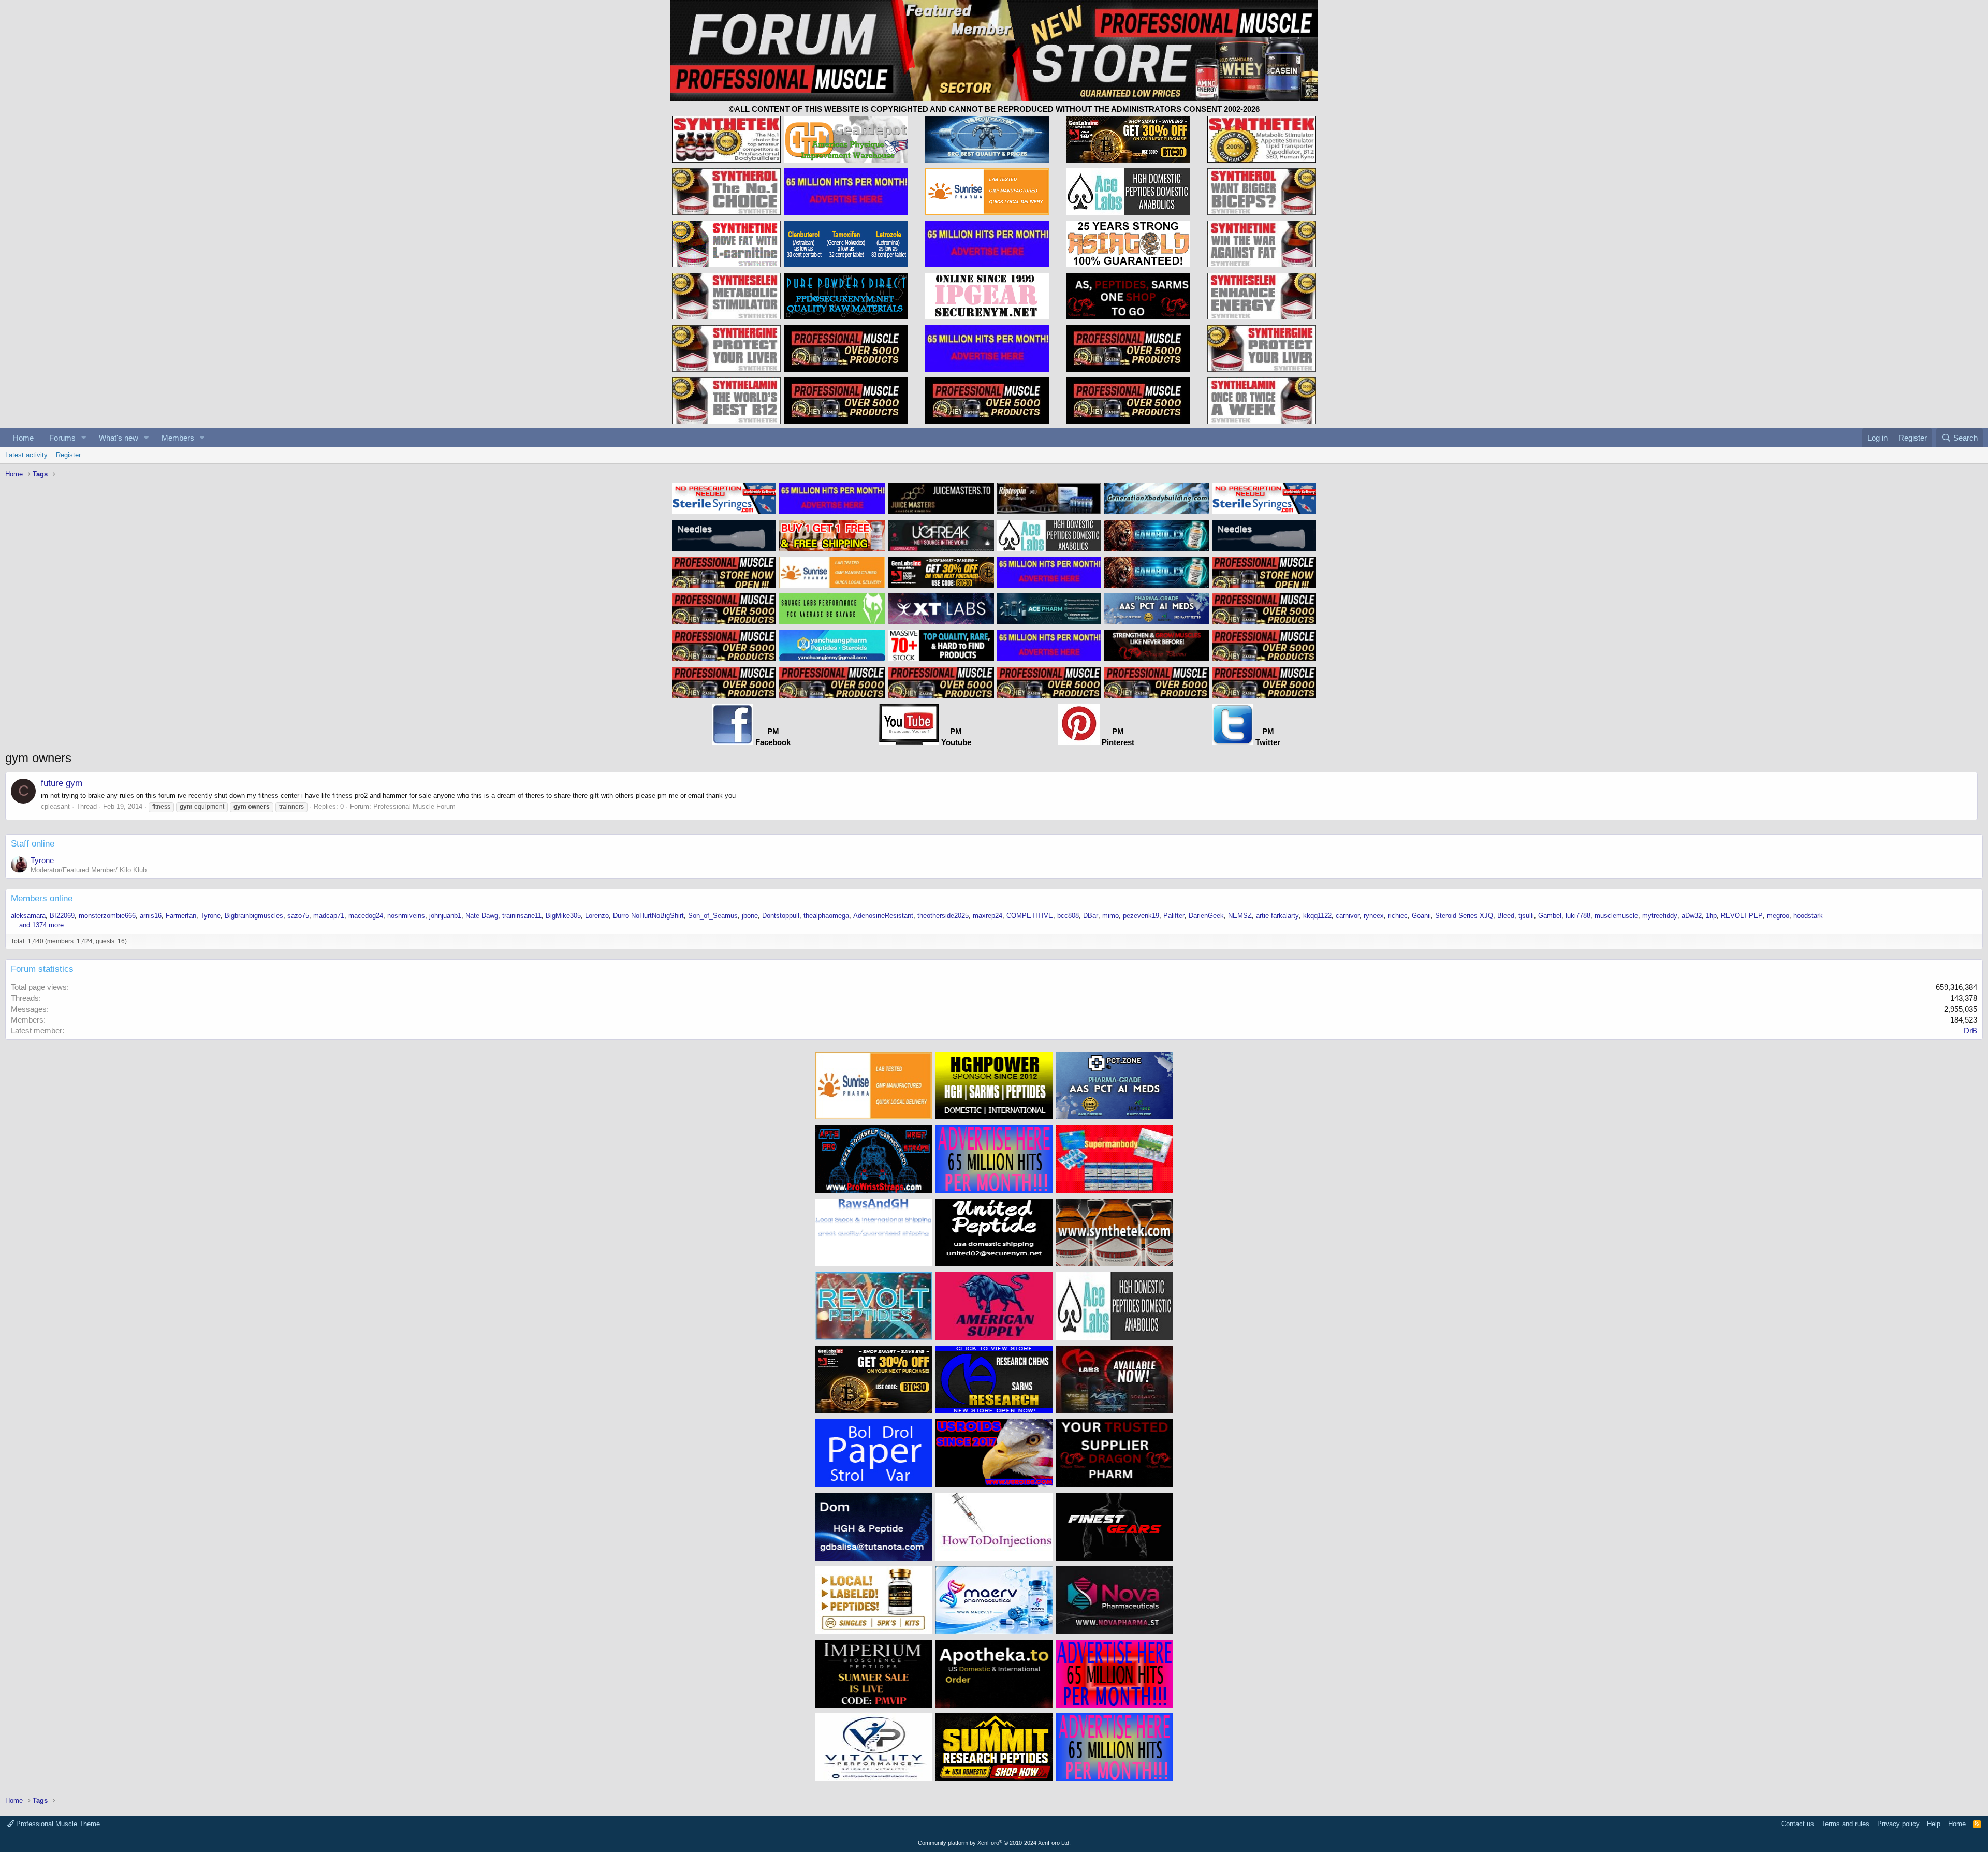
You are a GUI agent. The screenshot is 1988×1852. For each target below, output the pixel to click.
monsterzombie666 (107, 916)
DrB (1970, 1031)
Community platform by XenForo (994, 1843)
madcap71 (329, 916)
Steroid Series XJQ (1464, 916)
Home (23, 438)
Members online (42, 899)
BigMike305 (563, 916)
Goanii (1421, 916)
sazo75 (298, 916)
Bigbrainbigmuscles (254, 916)
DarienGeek (1206, 916)
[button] (84, 438)
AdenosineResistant (883, 916)
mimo (1110, 916)
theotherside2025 (943, 916)
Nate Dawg (482, 916)
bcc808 (1068, 916)
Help (1934, 1824)
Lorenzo (597, 916)
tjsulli (1526, 916)
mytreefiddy (1660, 916)
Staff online (33, 844)
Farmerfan (181, 916)
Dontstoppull (781, 916)
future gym (62, 783)
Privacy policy (1898, 1824)
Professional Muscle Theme (57, 1824)
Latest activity (26, 455)
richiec (1398, 916)
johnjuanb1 (445, 916)
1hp (1711, 916)
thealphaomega (826, 916)
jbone (750, 916)
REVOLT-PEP (1742, 916)
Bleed (1506, 916)
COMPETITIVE (1030, 916)
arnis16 (151, 916)
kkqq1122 (1317, 916)
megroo (1778, 916)
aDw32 (1692, 916)
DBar (1091, 916)
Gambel (1550, 916)
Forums (62, 438)
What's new (119, 438)
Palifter (1174, 916)
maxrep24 (988, 916)
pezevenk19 (1141, 916)
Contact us (1798, 1824)
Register (68, 455)
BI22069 (62, 916)
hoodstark (1808, 916)
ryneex (1374, 916)
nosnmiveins (406, 916)
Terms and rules (1845, 1824)
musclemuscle (1616, 916)
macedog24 (366, 916)
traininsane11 (522, 916)
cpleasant (55, 806)
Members (178, 438)
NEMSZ (1240, 916)
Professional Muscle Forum (414, 806)
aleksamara (28, 916)
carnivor (1348, 916)
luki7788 (1578, 916)
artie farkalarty (1277, 916)
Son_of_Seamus (713, 916)
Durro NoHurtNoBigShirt (648, 916)
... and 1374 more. (38, 925)
